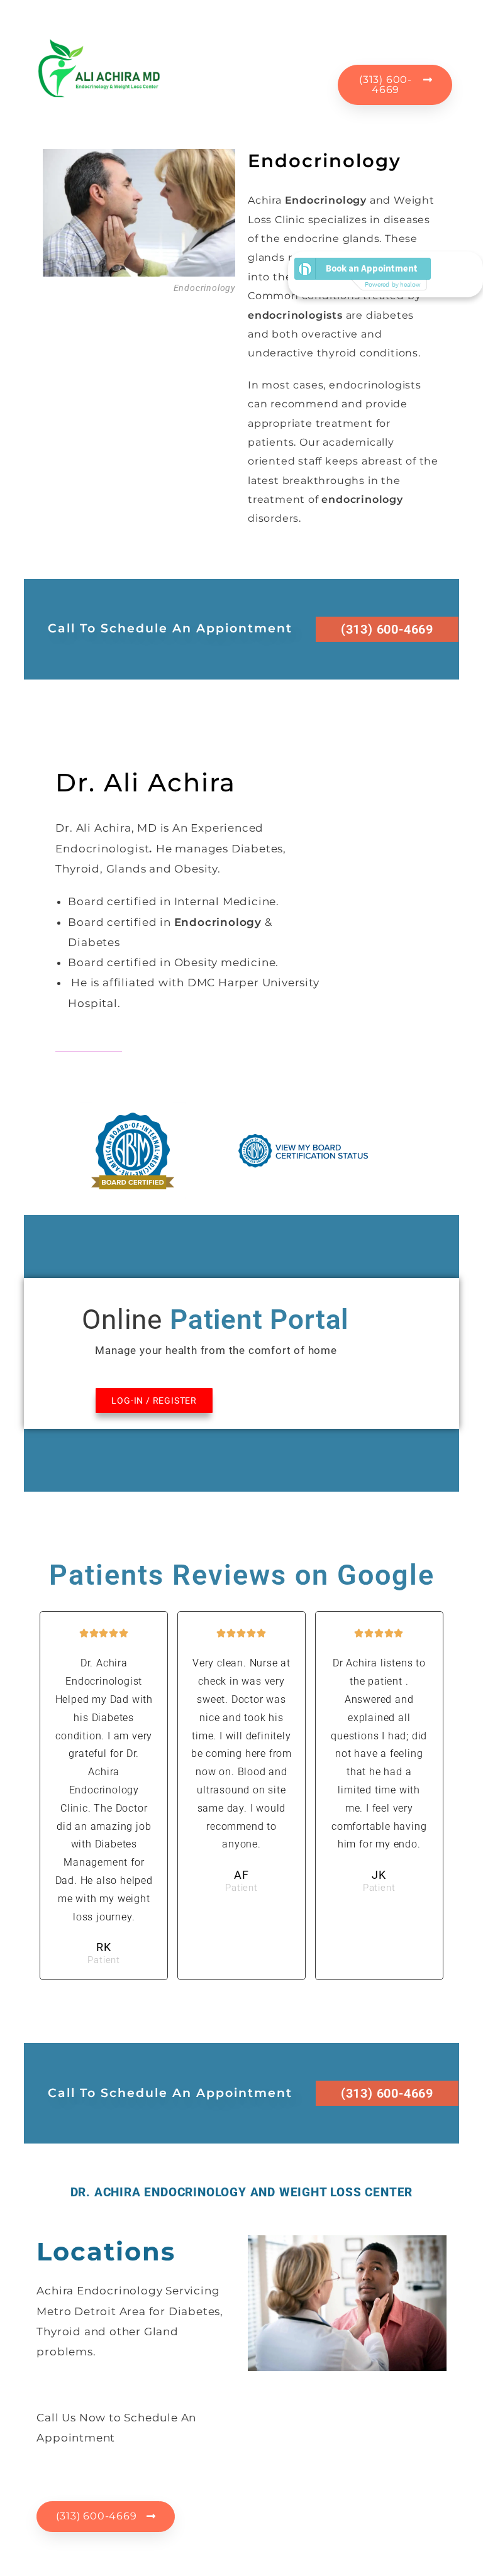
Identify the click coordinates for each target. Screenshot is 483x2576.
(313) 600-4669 (387, 629)
